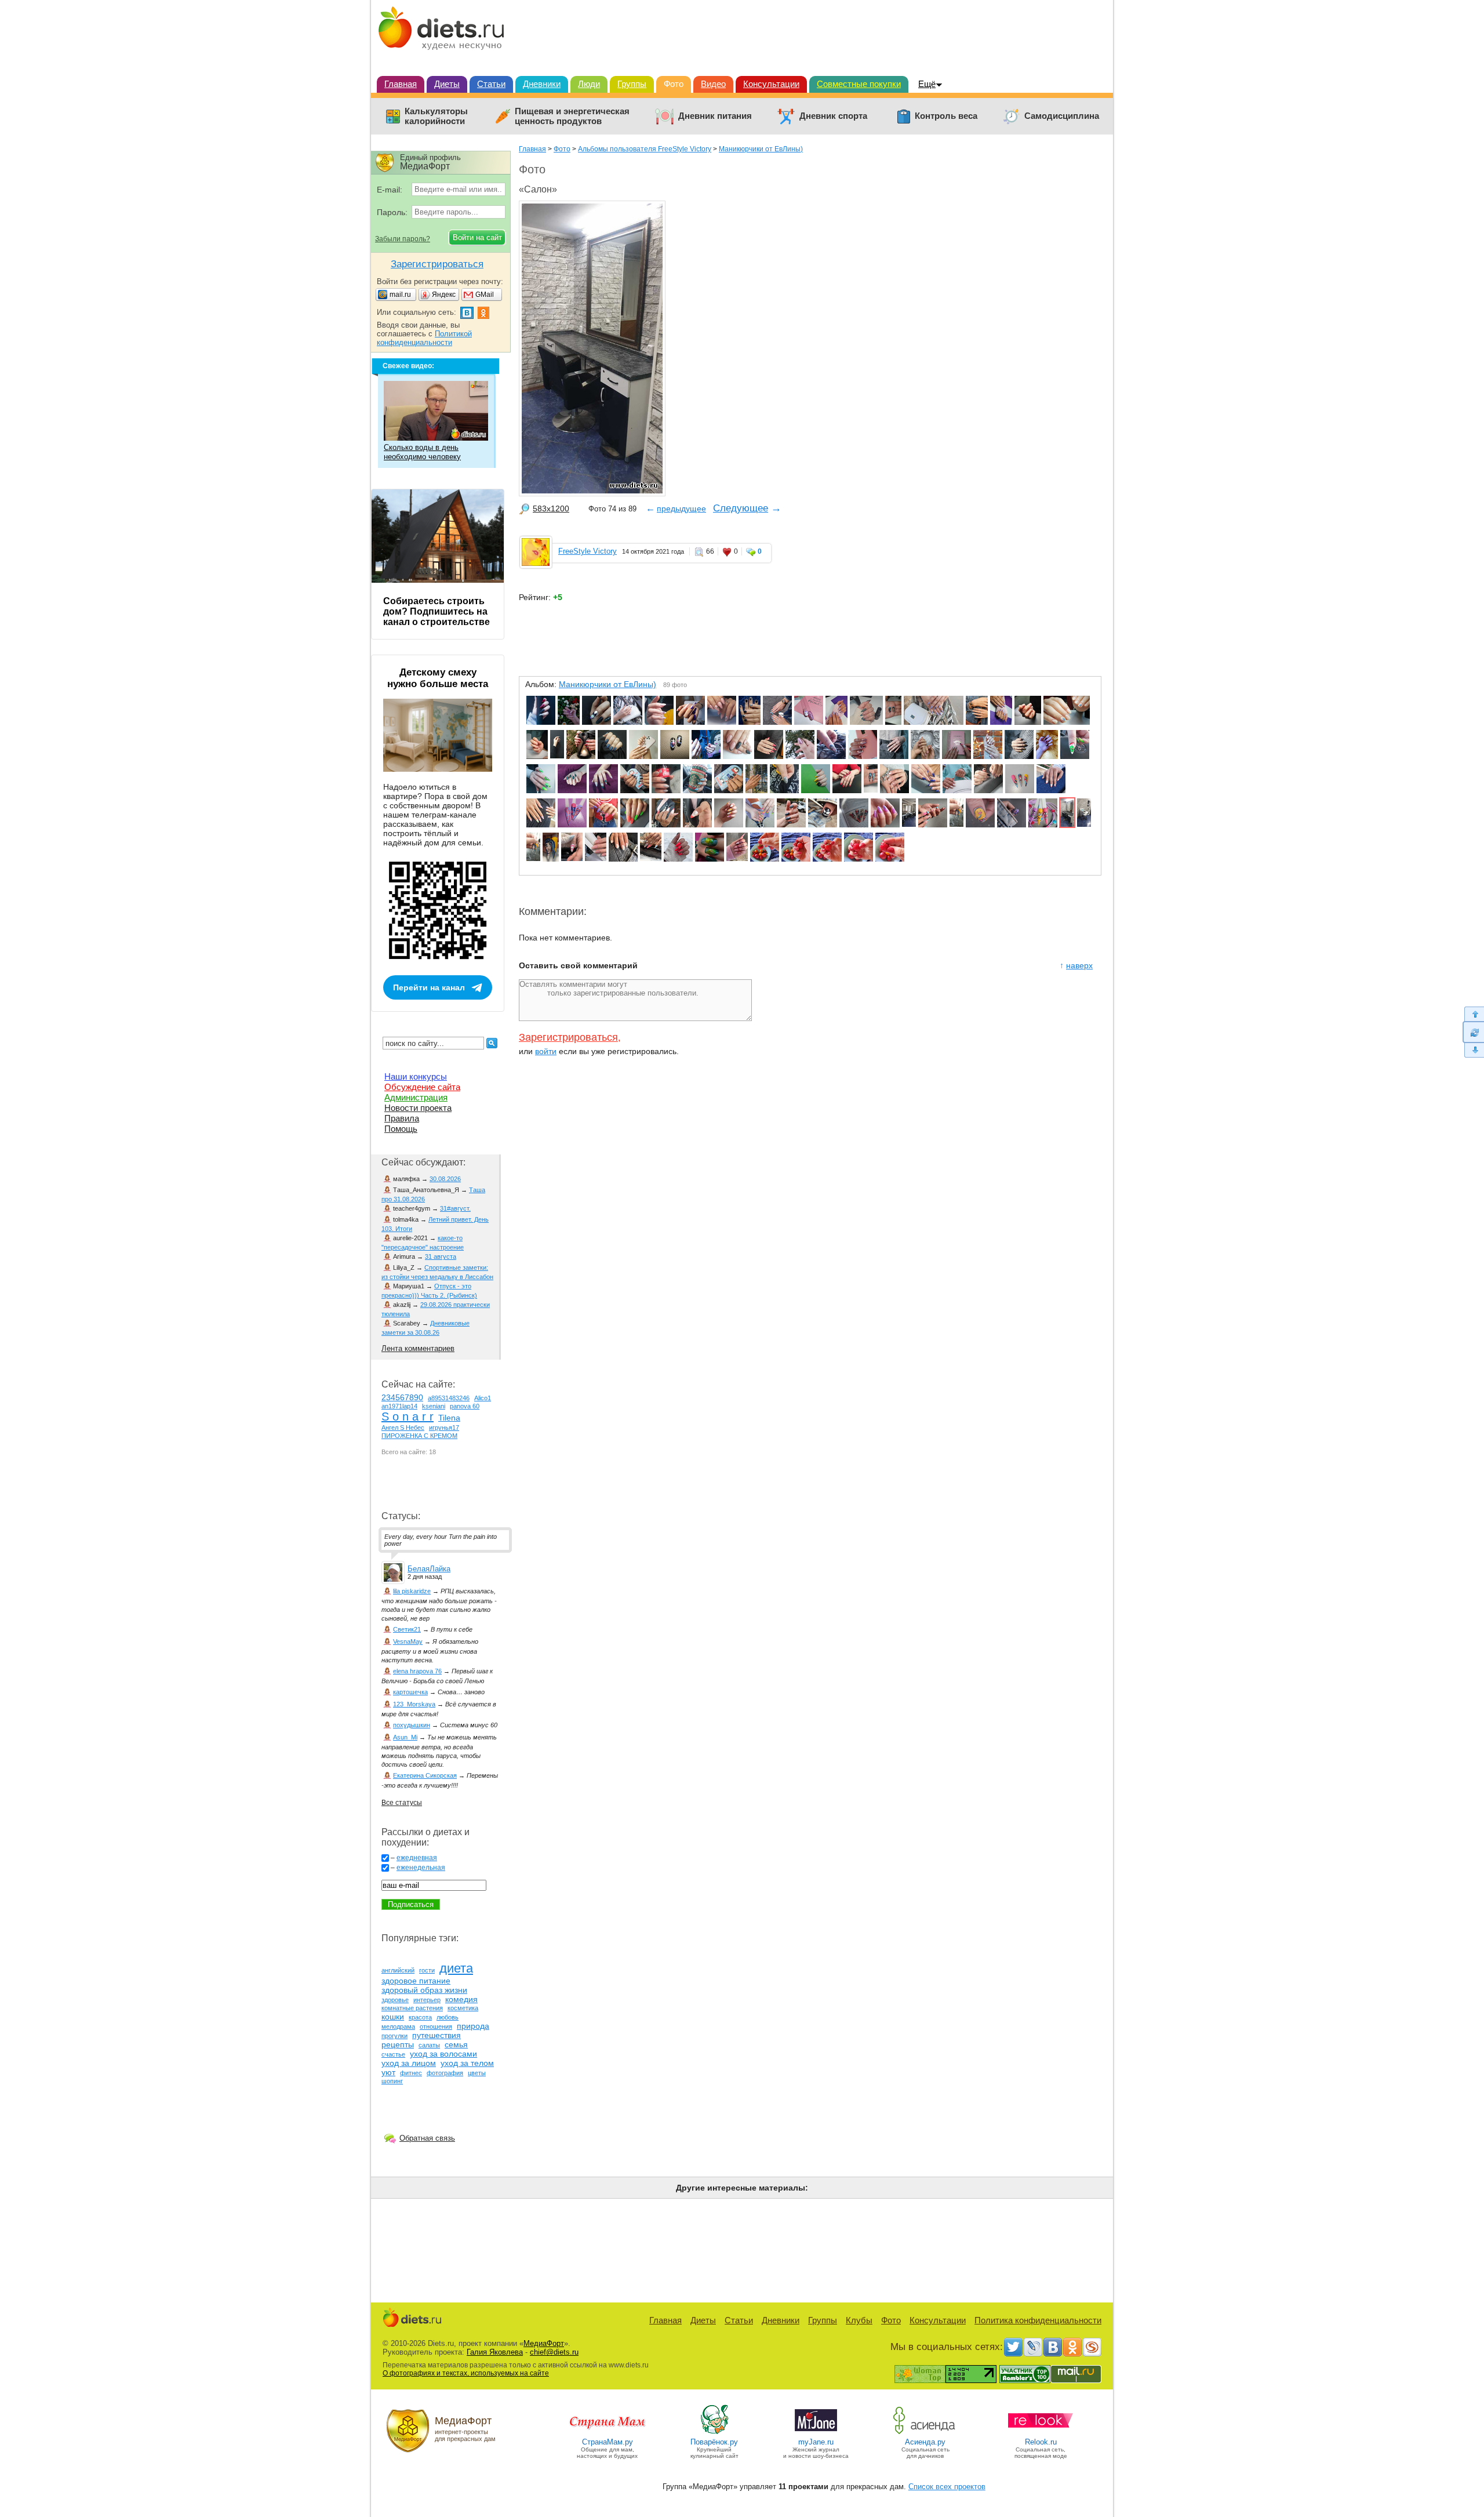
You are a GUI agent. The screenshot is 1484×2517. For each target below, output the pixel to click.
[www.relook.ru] (1041, 2433)
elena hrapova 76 (417, 1671)
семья (456, 2044)
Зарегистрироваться (568, 1037)
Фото (674, 84)
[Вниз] (1473, 1050)
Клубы (859, 2320)
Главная (401, 84)
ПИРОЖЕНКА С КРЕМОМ (419, 1436)
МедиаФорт (544, 2343)
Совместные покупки (859, 84)
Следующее (741, 508)
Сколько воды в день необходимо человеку (422, 452)
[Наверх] (1473, 1014)
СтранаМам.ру (608, 2442)
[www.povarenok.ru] (714, 2433)
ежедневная (417, 1858)
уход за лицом (409, 2063)
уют (388, 2072)
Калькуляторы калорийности (436, 116)
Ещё (927, 84)
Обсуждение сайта (422, 1087)
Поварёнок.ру (714, 2442)
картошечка (410, 1692)
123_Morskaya (414, 1704)
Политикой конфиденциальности (424, 338)
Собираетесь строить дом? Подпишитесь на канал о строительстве (437, 611)
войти (546, 1051)
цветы (477, 2073)
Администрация (416, 1097)
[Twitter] (1013, 2347)
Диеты (447, 84)
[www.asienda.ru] (925, 2433)
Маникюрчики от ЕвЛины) (761, 149)
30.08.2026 (445, 1179)
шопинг (392, 2081)
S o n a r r (408, 1417)
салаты (429, 2045)
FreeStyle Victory (588, 551)
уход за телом (467, 2063)
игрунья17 (444, 1428)
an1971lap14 (399, 1406)
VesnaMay (408, 1641)
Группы (632, 84)
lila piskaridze (412, 1591)
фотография (445, 2073)
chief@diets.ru (554, 2352)
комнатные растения (412, 2008)
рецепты (398, 2044)
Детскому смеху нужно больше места (438, 678)
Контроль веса (946, 116)
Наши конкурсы (416, 1076)
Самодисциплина (1062, 116)
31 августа (441, 1256)
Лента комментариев (418, 1348)
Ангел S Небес (403, 1428)
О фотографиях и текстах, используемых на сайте (466, 2373)
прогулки (394, 2036)
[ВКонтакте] (1053, 2347)
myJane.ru (816, 2442)
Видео (713, 84)
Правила (402, 1118)
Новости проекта (418, 1108)
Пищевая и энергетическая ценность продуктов (572, 116)
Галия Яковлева (495, 2352)
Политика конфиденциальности (1038, 2320)
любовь (448, 2017)
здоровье (395, 2000)
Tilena (449, 1418)
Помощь (401, 1129)
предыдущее (681, 509)
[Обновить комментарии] (1473, 1032)
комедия (461, 1999)
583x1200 (551, 509)
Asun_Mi (405, 1737)
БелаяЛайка (429, 1569)
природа (473, 2026)
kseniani (434, 1406)
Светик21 (407, 1629)
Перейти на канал (429, 987)
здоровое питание (416, 1981)
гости (427, 1970)
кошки (393, 2017)
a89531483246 (449, 1398)
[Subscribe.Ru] (1092, 2347)
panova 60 (465, 1406)
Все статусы (402, 1803)
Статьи (491, 84)
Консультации (771, 84)
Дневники (542, 84)
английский (398, 1970)
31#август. (455, 1208)
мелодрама (398, 2026)
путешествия (437, 2035)
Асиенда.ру (925, 2442)
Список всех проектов (947, 2487)
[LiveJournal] (1033, 2347)
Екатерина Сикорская (425, 1775)
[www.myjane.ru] (816, 2433)
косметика (463, 2008)
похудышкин (412, 1725)
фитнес (411, 2073)
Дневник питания (715, 116)
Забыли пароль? (403, 239)
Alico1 (483, 1398)
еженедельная (421, 1868)
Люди (589, 84)
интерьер (427, 2000)
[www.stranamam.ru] (608, 2433)
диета (456, 1968)
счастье (393, 2054)
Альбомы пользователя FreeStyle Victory (645, 149)
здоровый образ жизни (424, 1990)
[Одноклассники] (1072, 2347)
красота (420, 2017)
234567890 (402, 1397)
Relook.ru (1041, 2442)
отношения (436, 2026)
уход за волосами (443, 2054)
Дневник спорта (833, 116)
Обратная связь (427, 2138)
